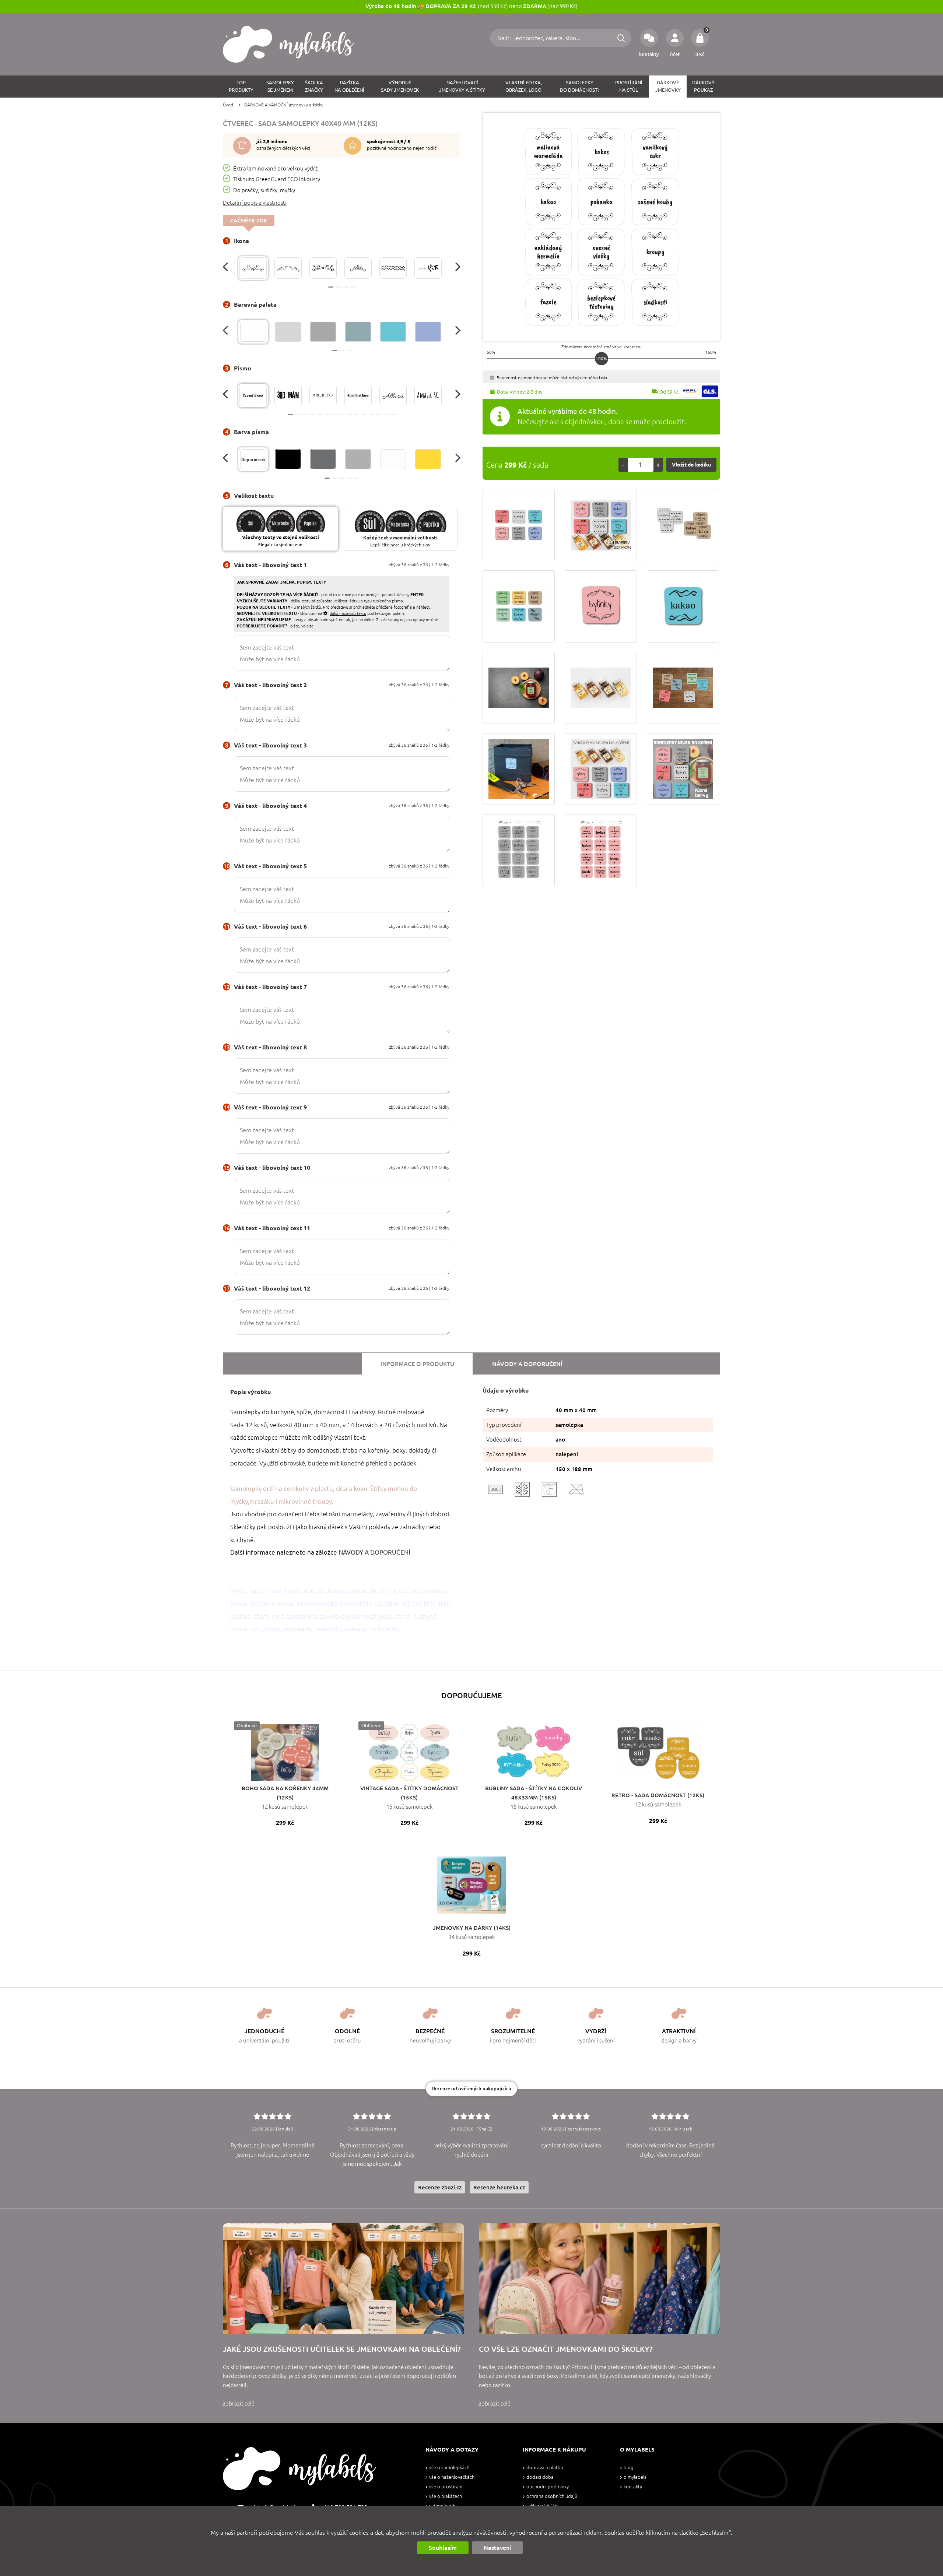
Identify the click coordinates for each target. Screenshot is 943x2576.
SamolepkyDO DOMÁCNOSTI (579, 86)
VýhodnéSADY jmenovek (400, 86)
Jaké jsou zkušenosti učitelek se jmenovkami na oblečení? (342, 2349)
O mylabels (635, 2477)
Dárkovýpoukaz (703, 86)
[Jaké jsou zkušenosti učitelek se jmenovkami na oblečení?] (343, 2278)
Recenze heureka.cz (499, 2187)
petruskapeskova (584, 2129)
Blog (628, 2468)
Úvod (228, 105)
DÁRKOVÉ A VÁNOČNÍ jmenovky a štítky (284, 105)
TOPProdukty (241, 86)
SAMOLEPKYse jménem (280, 86)
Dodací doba (540, 2477)
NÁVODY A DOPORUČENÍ (374, 1552)
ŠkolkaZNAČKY (314, 86)
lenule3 (286, 2129)
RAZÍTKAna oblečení (349, 86)
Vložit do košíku (691, 465)
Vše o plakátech (446, 2496)
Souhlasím (443, 2548)
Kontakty (633, 2487)
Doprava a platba (545, 2468)
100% (601, 358)
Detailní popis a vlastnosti (255, 203)
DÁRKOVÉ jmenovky (668, 86)
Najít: (505, 38)
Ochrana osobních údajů (552, 2496)
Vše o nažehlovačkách (452, 2477)
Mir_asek (683, 2129)
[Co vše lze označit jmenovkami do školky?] (600, 2278)
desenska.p (385, 2129)
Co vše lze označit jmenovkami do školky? (566, 2349)
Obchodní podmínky (548, 2487)
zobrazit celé (239, 2403)
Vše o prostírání (446, 2487)
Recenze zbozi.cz (440, 2187)
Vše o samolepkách (449, 2468)
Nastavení (497, 2548)
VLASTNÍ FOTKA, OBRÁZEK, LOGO (524, 86)
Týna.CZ (485, 2129)
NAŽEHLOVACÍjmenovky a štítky (462, 86)
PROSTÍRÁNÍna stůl (629, 86)
